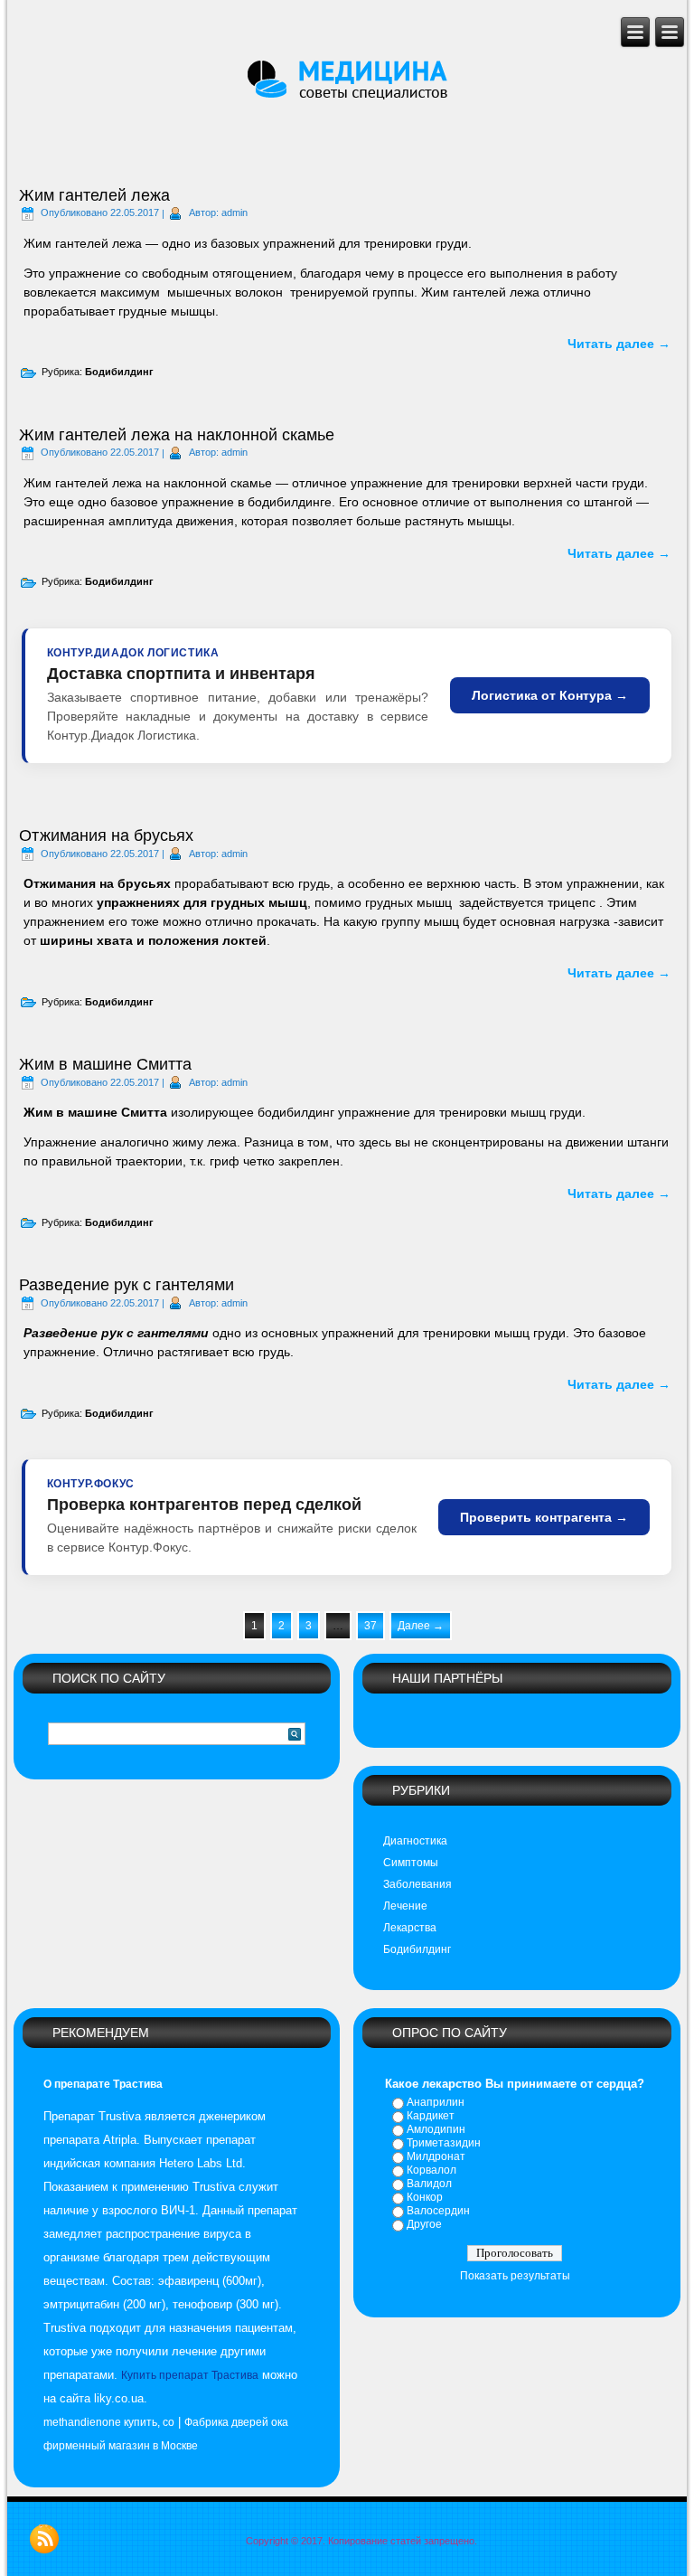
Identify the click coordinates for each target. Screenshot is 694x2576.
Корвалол (431, 2170)
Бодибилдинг (119, 372)
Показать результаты (515, 2276)
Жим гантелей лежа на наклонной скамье (177, 435)
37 (370, 1626)
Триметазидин (444, 2143)
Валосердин (438, 2211)
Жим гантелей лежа (94, 195)
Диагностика (415, 1841)
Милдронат (436, 2156)
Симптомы (411, 1863)
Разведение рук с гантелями (127, 1285)
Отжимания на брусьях (106, 835)
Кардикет (431, 2116)
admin (234, 212)
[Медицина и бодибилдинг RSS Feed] (44, 2539)
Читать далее (619, 344)
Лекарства (410, 1928)
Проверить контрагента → (544, 1517)
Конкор (425, 2197)
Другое (424, 2224)
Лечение (405, 1906)
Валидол (429, 2184)
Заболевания (417, 1884)
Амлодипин (436, 2129)
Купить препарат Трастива (190, 2375)
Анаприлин (436, 2102)
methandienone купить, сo (109, 2422)
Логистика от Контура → (550, 695)
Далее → (421, 1626)
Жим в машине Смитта (105, 1064)
